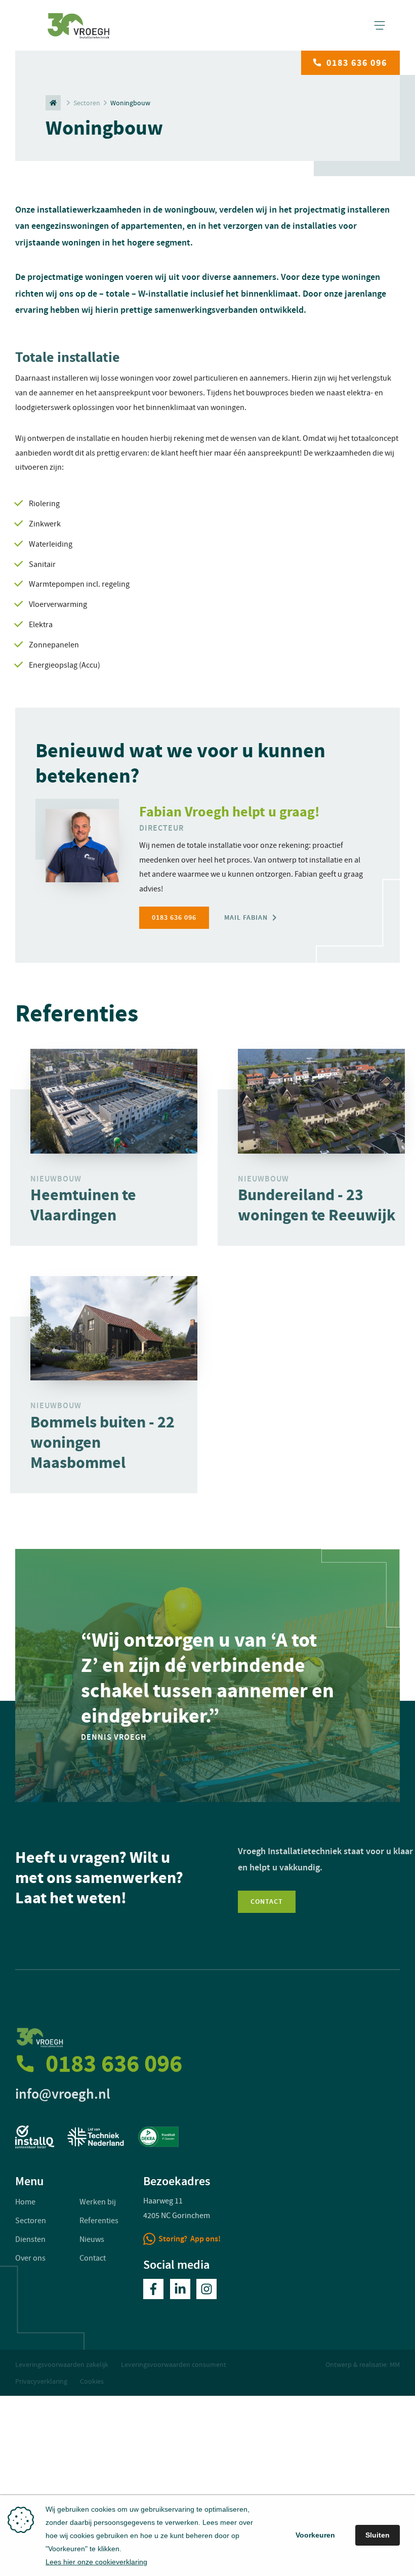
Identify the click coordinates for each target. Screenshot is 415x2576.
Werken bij (98, 2202)
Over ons (30, 2258)
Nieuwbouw (56, 1179)
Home (25, 2202)
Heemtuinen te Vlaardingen (83, 1205)
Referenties (99, 2221)
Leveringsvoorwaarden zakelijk (62, 2364)
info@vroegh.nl (63, 2094)
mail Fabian (246, 917)
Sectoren (87, 103)
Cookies (92, 2381)
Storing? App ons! (190, 2239)
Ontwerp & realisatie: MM (363, 2364)
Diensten (30, 2239)
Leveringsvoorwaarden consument (174, 2364)
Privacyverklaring (41, 2381)
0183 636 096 (357, 63)
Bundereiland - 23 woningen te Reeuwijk (317, 1205)
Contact (267, 1902)
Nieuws (92, 2239)
